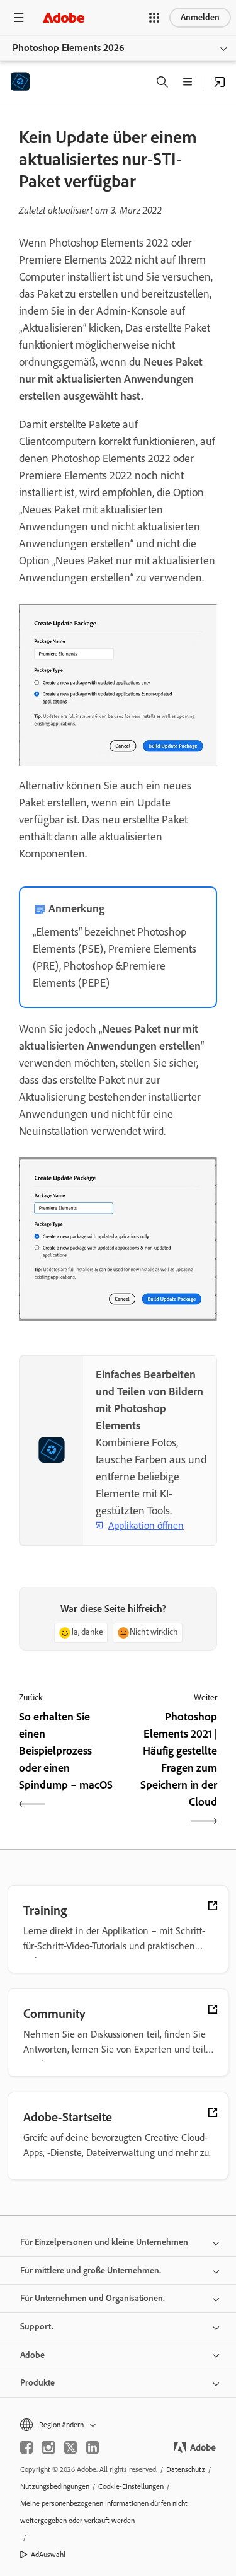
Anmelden (200, 17)
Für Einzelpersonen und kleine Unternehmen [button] (104, 2242)
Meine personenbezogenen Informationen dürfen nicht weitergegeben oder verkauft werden (104, 2512)
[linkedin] (93, 2447)
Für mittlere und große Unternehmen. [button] (91, 2271)
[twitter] (70, 2447)
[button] (154, 18)
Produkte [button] (37, 2383)
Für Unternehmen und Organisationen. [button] (93, 2298)
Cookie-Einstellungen (131, 2486)
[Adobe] (64, 17)
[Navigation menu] (19, 17)
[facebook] (26, 2447)
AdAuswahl (48, 2555)
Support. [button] (37, 2327)
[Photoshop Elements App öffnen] (220, 82)
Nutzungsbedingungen (55, 2486)
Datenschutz (186, 2469)
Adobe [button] (32, 2355)
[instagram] (48, 2447)
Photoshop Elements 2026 (69, 48)
